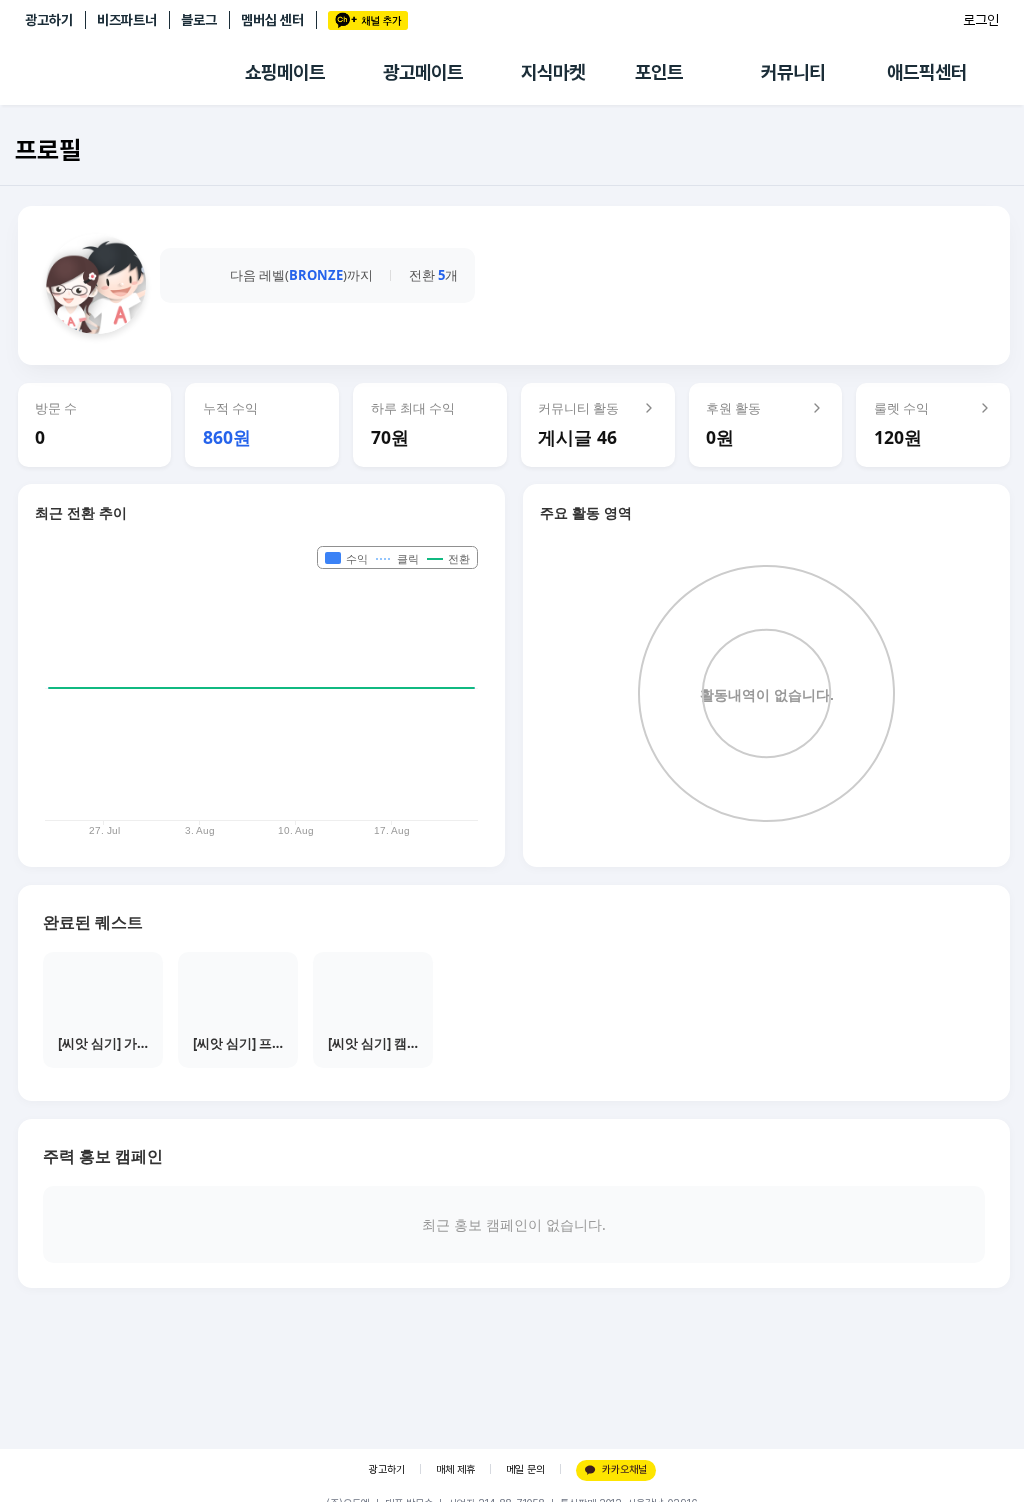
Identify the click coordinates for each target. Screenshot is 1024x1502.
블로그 (199, 20)
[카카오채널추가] (368, 20)
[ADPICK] (135, 73)
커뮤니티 (793, 72)
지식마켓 (553, 72)
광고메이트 (423, 72)
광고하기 (49, 20)
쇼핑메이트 (285, 72)
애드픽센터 (927, 72)
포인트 (659, 72)
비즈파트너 (127, 20)
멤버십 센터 (272, 20)
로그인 (981, 20)
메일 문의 (525, 1469)
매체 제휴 (455, 1469)
